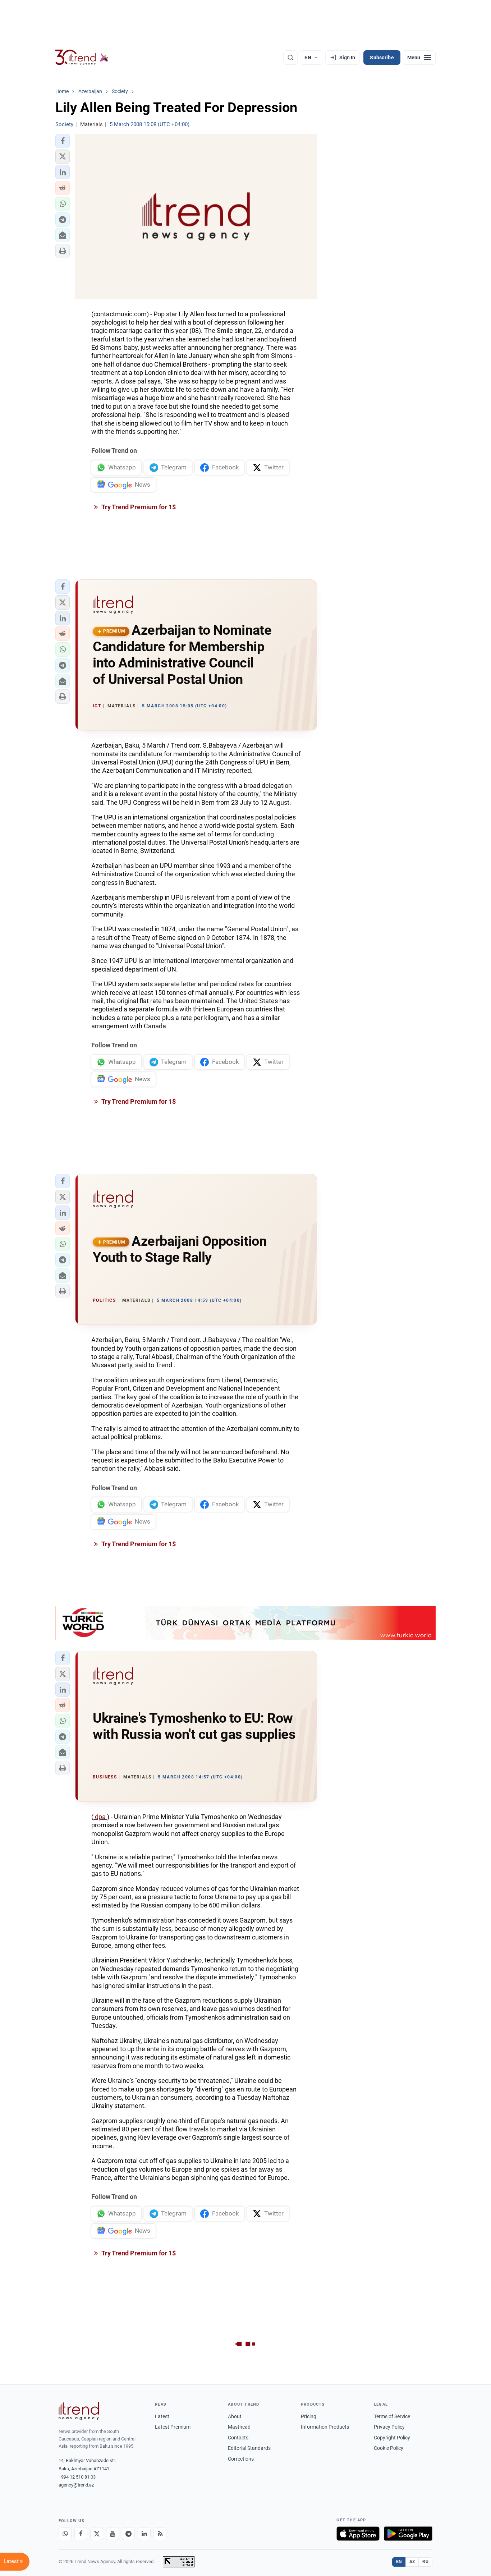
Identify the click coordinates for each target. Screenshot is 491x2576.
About (235, 2416)
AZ (412, 2562)
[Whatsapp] (65, 2534)
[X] (97, 2534)
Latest (162, 2416)
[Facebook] (81, 2534)
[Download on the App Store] (358, 2534)
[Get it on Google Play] (408, 2534)
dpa (100, 1817)
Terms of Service (392, 2416)
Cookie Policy (389, 2448)
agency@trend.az (76, 2485)
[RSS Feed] (160, 2534)
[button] (63, 141)
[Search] (290, 58)
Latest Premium (173, 2427)
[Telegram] (128, 2534)
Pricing (309, 2416)
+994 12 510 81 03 (77, 2477)
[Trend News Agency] (79, 2411)
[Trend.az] (82, 58)
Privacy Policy (389, 2427)
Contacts (238, 2438)
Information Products (325, 2427)
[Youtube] (113, 2534)
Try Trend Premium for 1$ (138, 507)
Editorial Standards (249, 2448)
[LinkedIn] (144, 2534)
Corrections (241, 2459)
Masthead (239, 2427)
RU (425, 2562)
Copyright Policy (392, 2438)
